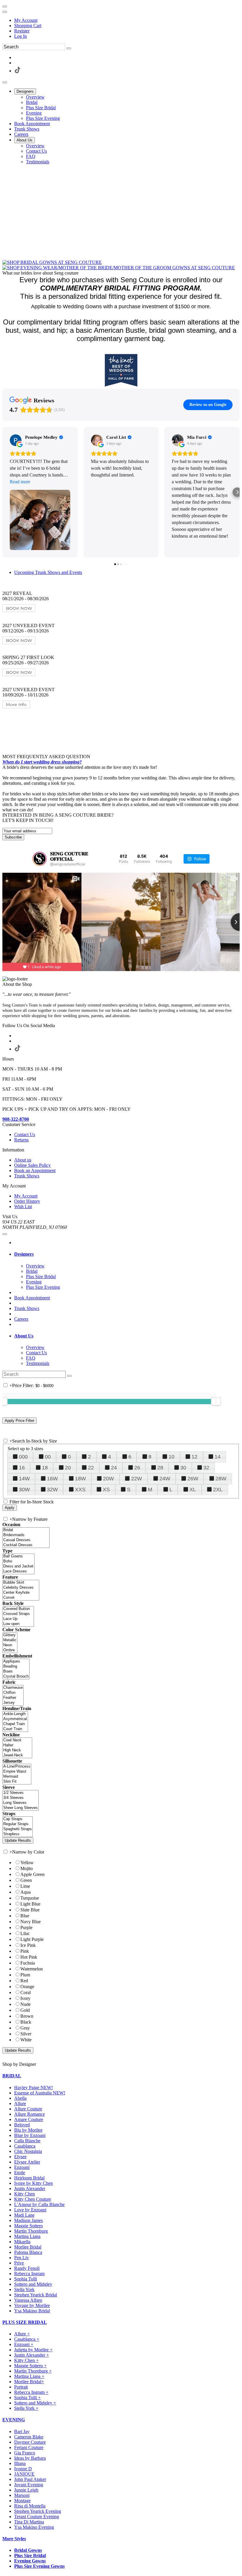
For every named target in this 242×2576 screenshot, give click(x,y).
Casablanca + (27, 2339)
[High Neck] (17, 1750)
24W (165, 1479)
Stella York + (26, 2408)
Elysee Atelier (27, 2162)
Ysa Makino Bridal (32, 2311)
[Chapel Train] (15, 1724)
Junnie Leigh (26, 2490)
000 (23, 1457)
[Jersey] (13, 1703)
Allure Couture (28, 2109)
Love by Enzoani (30, 2210)
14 (218, 1457)
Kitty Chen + (26, 2360)
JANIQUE (24, 2474)
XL (193, 1490)
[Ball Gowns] (18, 1556)
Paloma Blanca (28, 2252)
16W (52, 1479)
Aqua (26, 1892)
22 (91, 1468)
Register (22, 31)
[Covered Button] (18, 1609)
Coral (26, 1992)
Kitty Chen (24, 2194)
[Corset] (21, 1598)
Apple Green (32, 1874)
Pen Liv (22, 2258)
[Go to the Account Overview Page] (5, 12)
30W (24, 1490)
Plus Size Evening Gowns (39, 2566)
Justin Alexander (30, 2188)
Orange (27, 1987)
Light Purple (32, 1939)
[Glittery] (10, 1635)
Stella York (24, 2289)
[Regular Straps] (18, 1824)
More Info (16, 704)
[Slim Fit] (17, 1782)
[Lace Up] (18, 1619)
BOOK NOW (19, 608)
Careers (21, 1319)
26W (193, 1479)
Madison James (28, 2220)
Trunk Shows (27, 1308)
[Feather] (13, 1698)
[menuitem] (127, 20)
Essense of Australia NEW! (40, 2093)
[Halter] (17, 1745)
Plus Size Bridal (30, 2555)
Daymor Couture (30, 2442)
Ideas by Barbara (30, 2458)
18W (80, 1479)
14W (24, 1479)
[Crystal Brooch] (16, 1677)
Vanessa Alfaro (28, 2300)
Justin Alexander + (32, 2355)
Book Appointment (32, 1298)
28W (221, 1479)
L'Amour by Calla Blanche (39, 2204)
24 (114, 1468)
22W (136, 1479)
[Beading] (16, 1667)
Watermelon (32, 1969)
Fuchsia (28, 1963)
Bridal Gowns (28, 2550)
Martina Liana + (29, 2376)
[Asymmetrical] (15, 1719)
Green (26, 1880)
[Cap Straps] (18, 1819)
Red (24, 1981)
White (26, 2040)
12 (194, 1457)
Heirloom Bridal (29, 2178)
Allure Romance (30, 2114)
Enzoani (22, 2167)
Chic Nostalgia (28, 2151)
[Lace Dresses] (18, 1571)
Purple (26, 1927)
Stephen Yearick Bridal (36, 2295)
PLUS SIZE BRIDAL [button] (25, 2322)
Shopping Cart (28, 26)
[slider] (216, 1401)
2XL (218, 1490)
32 (206, 1468)
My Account (26, 20)
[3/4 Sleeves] (21, 1798)
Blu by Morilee (28, 2130)
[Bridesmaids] (26, 1535)
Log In (21, 36)
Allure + (22, 2334)
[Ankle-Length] (15, 1714)
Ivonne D (23, 2469)
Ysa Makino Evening (34, 2527)
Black (26, 2022)
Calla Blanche (27, 2141)
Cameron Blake (29, 2437)
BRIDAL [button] (12, 2076)
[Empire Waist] (17, 1772)
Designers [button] (24, 1254)
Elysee (20, 2157)
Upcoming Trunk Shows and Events (48, 572)
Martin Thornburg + (33, 2371)
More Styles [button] (14, 2539)
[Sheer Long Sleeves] (21, 1808)
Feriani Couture (29, 2447)
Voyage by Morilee (32, 2305)
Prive (19, 2263)
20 (68, 1468)
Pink (25, 1951)
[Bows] (16, 1672)
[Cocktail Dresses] (26, 1545)
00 (48, 1457)
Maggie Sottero (28, 2226)
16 (22, 1468)
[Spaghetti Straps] (18, 1829)
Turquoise (30, 1898)
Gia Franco (25, 2453)
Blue (25, 1916)
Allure (20, 2103)
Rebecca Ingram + (31, 2392)
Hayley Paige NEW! (33, 2088)
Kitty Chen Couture (33, 2199)
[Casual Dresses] (26, 1540)
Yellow (27, 1863)
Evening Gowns (30, 2561)
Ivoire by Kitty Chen (33, 2183)
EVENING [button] (14, 2420)
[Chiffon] (13, 1693)
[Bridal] (26, 1530)
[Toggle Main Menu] (5, 82)
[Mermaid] (17, 1777)
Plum (25, 1975)
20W (108, 1479)
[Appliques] (16, 1661)
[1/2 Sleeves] (21, 1793)
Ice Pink (28, 1945)
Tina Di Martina (29, 2522)
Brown (27, 2016)
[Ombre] (10, 1650)
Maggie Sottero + (30, 2366)
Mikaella (22, 2242)
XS (106, 1490)
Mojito (27, 1868)
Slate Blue (30, 1910)
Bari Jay (22, 2431)
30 (183, 1468)
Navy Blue (31, 1922)
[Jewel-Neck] (17, 1755)
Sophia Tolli (26, 2279)
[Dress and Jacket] (18, 1566)
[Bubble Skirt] (21, 1583)
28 (160, 1468)
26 (137, 1468)
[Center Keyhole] (21, 1593)
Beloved (22, 2125)
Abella (20, 2098)
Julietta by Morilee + (33, 2350)
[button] (25, 91)
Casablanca (25, 2146)
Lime (25, 1886)
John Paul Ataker (30, 2479)
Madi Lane (24, 2215)
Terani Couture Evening (37, 2517)
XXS (80, 1490)
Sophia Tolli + (27, 2398)
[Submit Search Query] (69, 1376)
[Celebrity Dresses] (21, 1588)
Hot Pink (29, 1957)
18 (45, 1468)
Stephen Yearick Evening (38, 2511)
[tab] (127, 1254)
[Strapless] (18, 1834)
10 (171, 1457)
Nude (26, 2004)
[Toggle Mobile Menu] (5, 1234)
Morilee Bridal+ (29, 2382)
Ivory (25, 1998)
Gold (25, 2010)
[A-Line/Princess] (17, 1767)
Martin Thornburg (31, 2231)
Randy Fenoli (27, 2268)
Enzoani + (24, 2344)
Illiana (20, 2463)
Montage (22, 2501)
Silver (26, 2034)
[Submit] (69, 48)
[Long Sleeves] (21, 1803)
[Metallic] (10, 1640)
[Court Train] (15, 1729)
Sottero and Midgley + (35, 2403)
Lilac (25, 1933)
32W (52, 1490)
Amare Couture (29, 2119)
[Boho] (18, 1561)
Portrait (21, 2387)
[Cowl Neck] (17, 1740)
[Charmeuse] (13, 1688)
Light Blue (30, 1904)
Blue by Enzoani (30, 2135)
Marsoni (22, 2495)
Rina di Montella (30, 2506)
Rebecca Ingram (29, 2274)
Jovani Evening (29, 2485)
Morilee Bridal (28, 2247)
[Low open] (18, 1624)
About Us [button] (24, 1336)
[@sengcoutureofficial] (40, 859)
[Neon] (10, 1645)
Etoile (20, 2173)
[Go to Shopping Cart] (5, 6)
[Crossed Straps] (18, 1614)
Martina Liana (27, 2236)
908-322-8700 (16, 1119)
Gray (25, 2028)
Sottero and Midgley (33, 2284)
